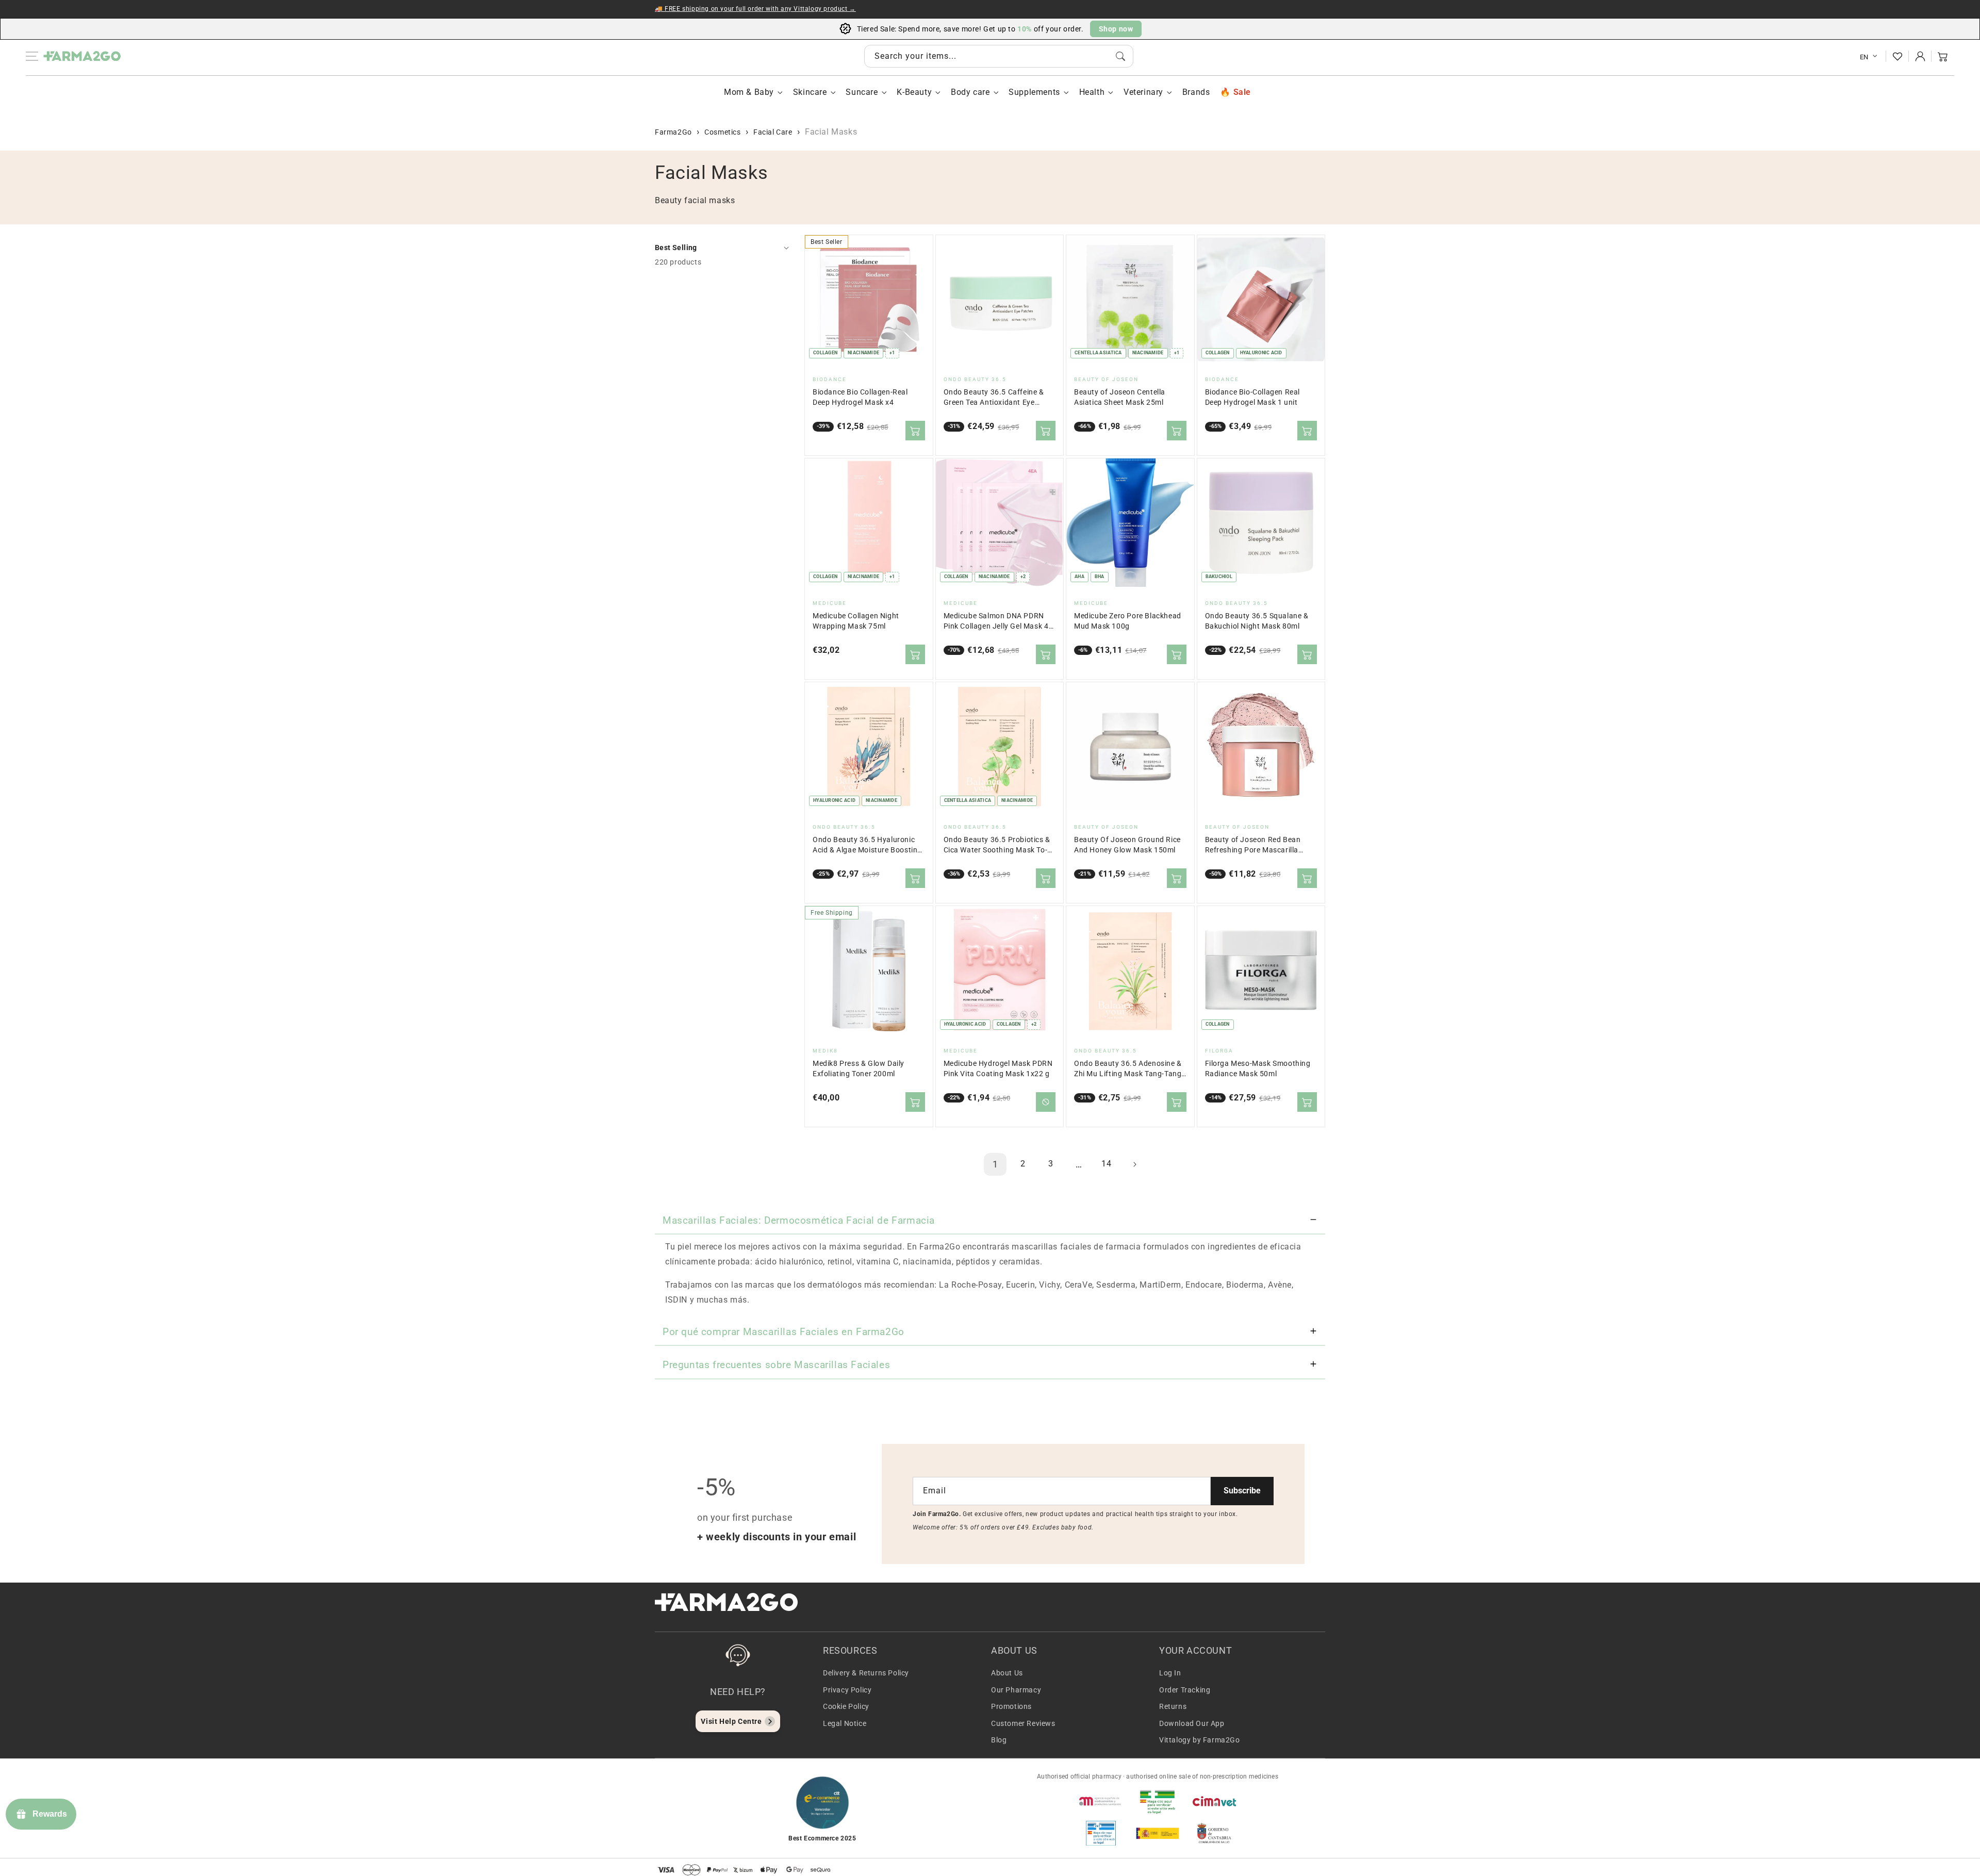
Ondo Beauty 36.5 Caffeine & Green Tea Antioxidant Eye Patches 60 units (994, 398)
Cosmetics (722, 132)
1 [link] (995, 1164)
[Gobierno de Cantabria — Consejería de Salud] (1214, 1833)
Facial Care (773, 132)
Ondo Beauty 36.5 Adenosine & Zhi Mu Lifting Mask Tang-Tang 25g (1128, 1069)
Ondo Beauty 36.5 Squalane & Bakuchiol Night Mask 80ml (1257, 621)
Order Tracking (1185, 1690)
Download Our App (1192, 1723)
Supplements (1034, 92)
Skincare (810, 92)
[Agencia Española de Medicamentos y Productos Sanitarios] (1101, 1801)
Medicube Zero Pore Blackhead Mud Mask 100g (1128, 621)
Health (1092, 92)
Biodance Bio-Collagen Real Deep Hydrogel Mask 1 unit (1253, 397)
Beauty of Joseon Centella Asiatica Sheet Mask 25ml (1120, 397)
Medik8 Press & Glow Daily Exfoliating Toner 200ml (859, 1069)
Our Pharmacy (1016, 1690)
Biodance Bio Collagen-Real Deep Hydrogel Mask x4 (860, 397)
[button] (1943, 56)
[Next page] (1134, 1164)
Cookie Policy (846, 1706)
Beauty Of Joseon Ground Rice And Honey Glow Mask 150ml (1127, 845)
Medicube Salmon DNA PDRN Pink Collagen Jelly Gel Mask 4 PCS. (996, 622)
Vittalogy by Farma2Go (1200, 1740)
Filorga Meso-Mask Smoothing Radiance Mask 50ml (1258, 1069)
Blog (999, 1740)
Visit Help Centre (731, 1721)
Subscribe (1242, 1491)
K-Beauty (914, 92)
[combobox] (999, 56)
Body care (970, 92)
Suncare (862, 92)
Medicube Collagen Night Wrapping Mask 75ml (856, 621)
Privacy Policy (847, 1690)
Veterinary (1143, 92)
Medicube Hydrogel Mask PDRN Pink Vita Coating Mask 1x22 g (998, 1069)
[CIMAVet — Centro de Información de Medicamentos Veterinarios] (1214, 1801)
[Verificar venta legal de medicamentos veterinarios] (1101, 1833)
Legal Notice (845, 1723)
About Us (1007, 1673)
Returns (1173, 1706)
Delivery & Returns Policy (866, 1673)
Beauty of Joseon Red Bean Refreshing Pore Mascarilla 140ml (1253, 845)
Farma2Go (673, 132)
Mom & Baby (749, 92)
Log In (1170, 1673)
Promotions (1011, 1706)
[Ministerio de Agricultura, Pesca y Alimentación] (1158, 1833)
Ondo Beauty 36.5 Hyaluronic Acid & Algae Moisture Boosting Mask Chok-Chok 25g (867, 845)
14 (1106, 1164)
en (1864, 57)
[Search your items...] (1120, 56)
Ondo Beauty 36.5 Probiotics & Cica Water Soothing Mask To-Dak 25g (997, 845)
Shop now (1116, 29)
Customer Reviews (1023, 1723)
